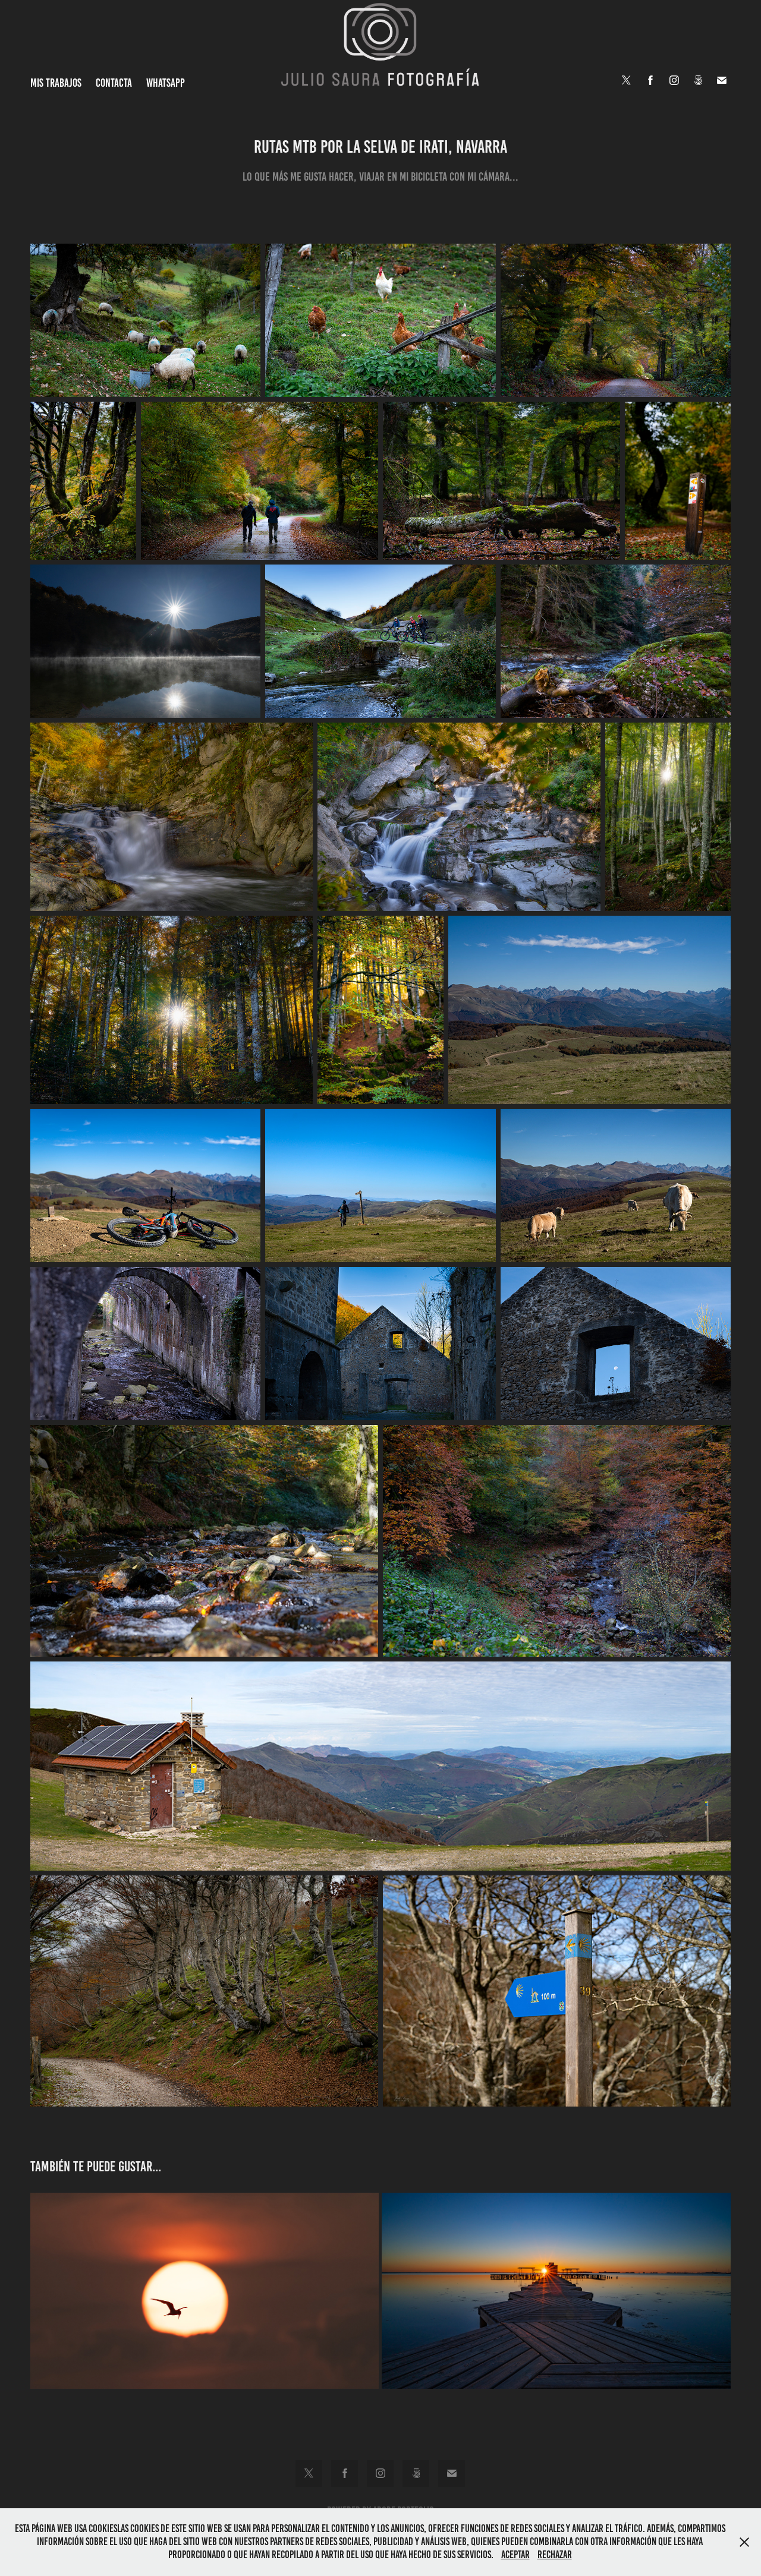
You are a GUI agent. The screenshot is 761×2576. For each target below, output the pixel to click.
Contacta (114, 83)
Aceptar (515, 2555)
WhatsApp (166, 83)
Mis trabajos (56, 83)
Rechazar (555, 2555)
